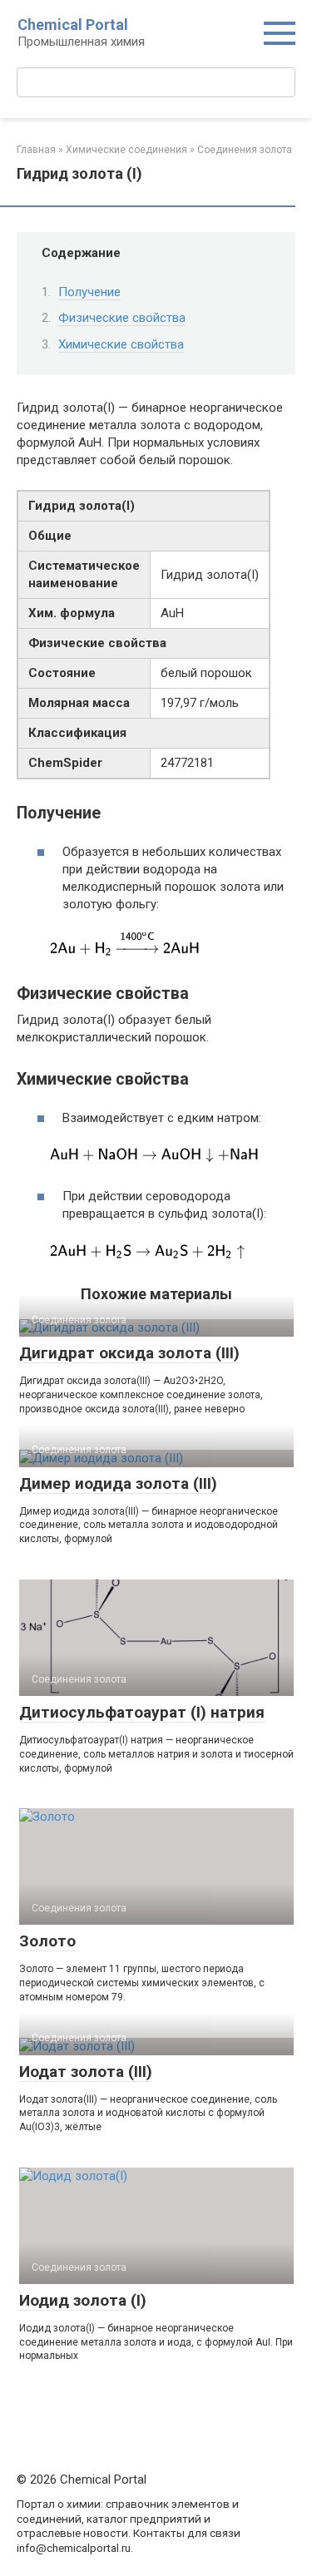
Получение (89, 292)
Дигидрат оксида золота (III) (129, 1353)
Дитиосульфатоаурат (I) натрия (142, 1712)
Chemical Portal (73, 25)
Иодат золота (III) (86, 2072)
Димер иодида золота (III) (118, 1483)
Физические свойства (122, 318)
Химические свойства (121, 344)
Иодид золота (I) (83, 2300)
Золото (47, 1941)
